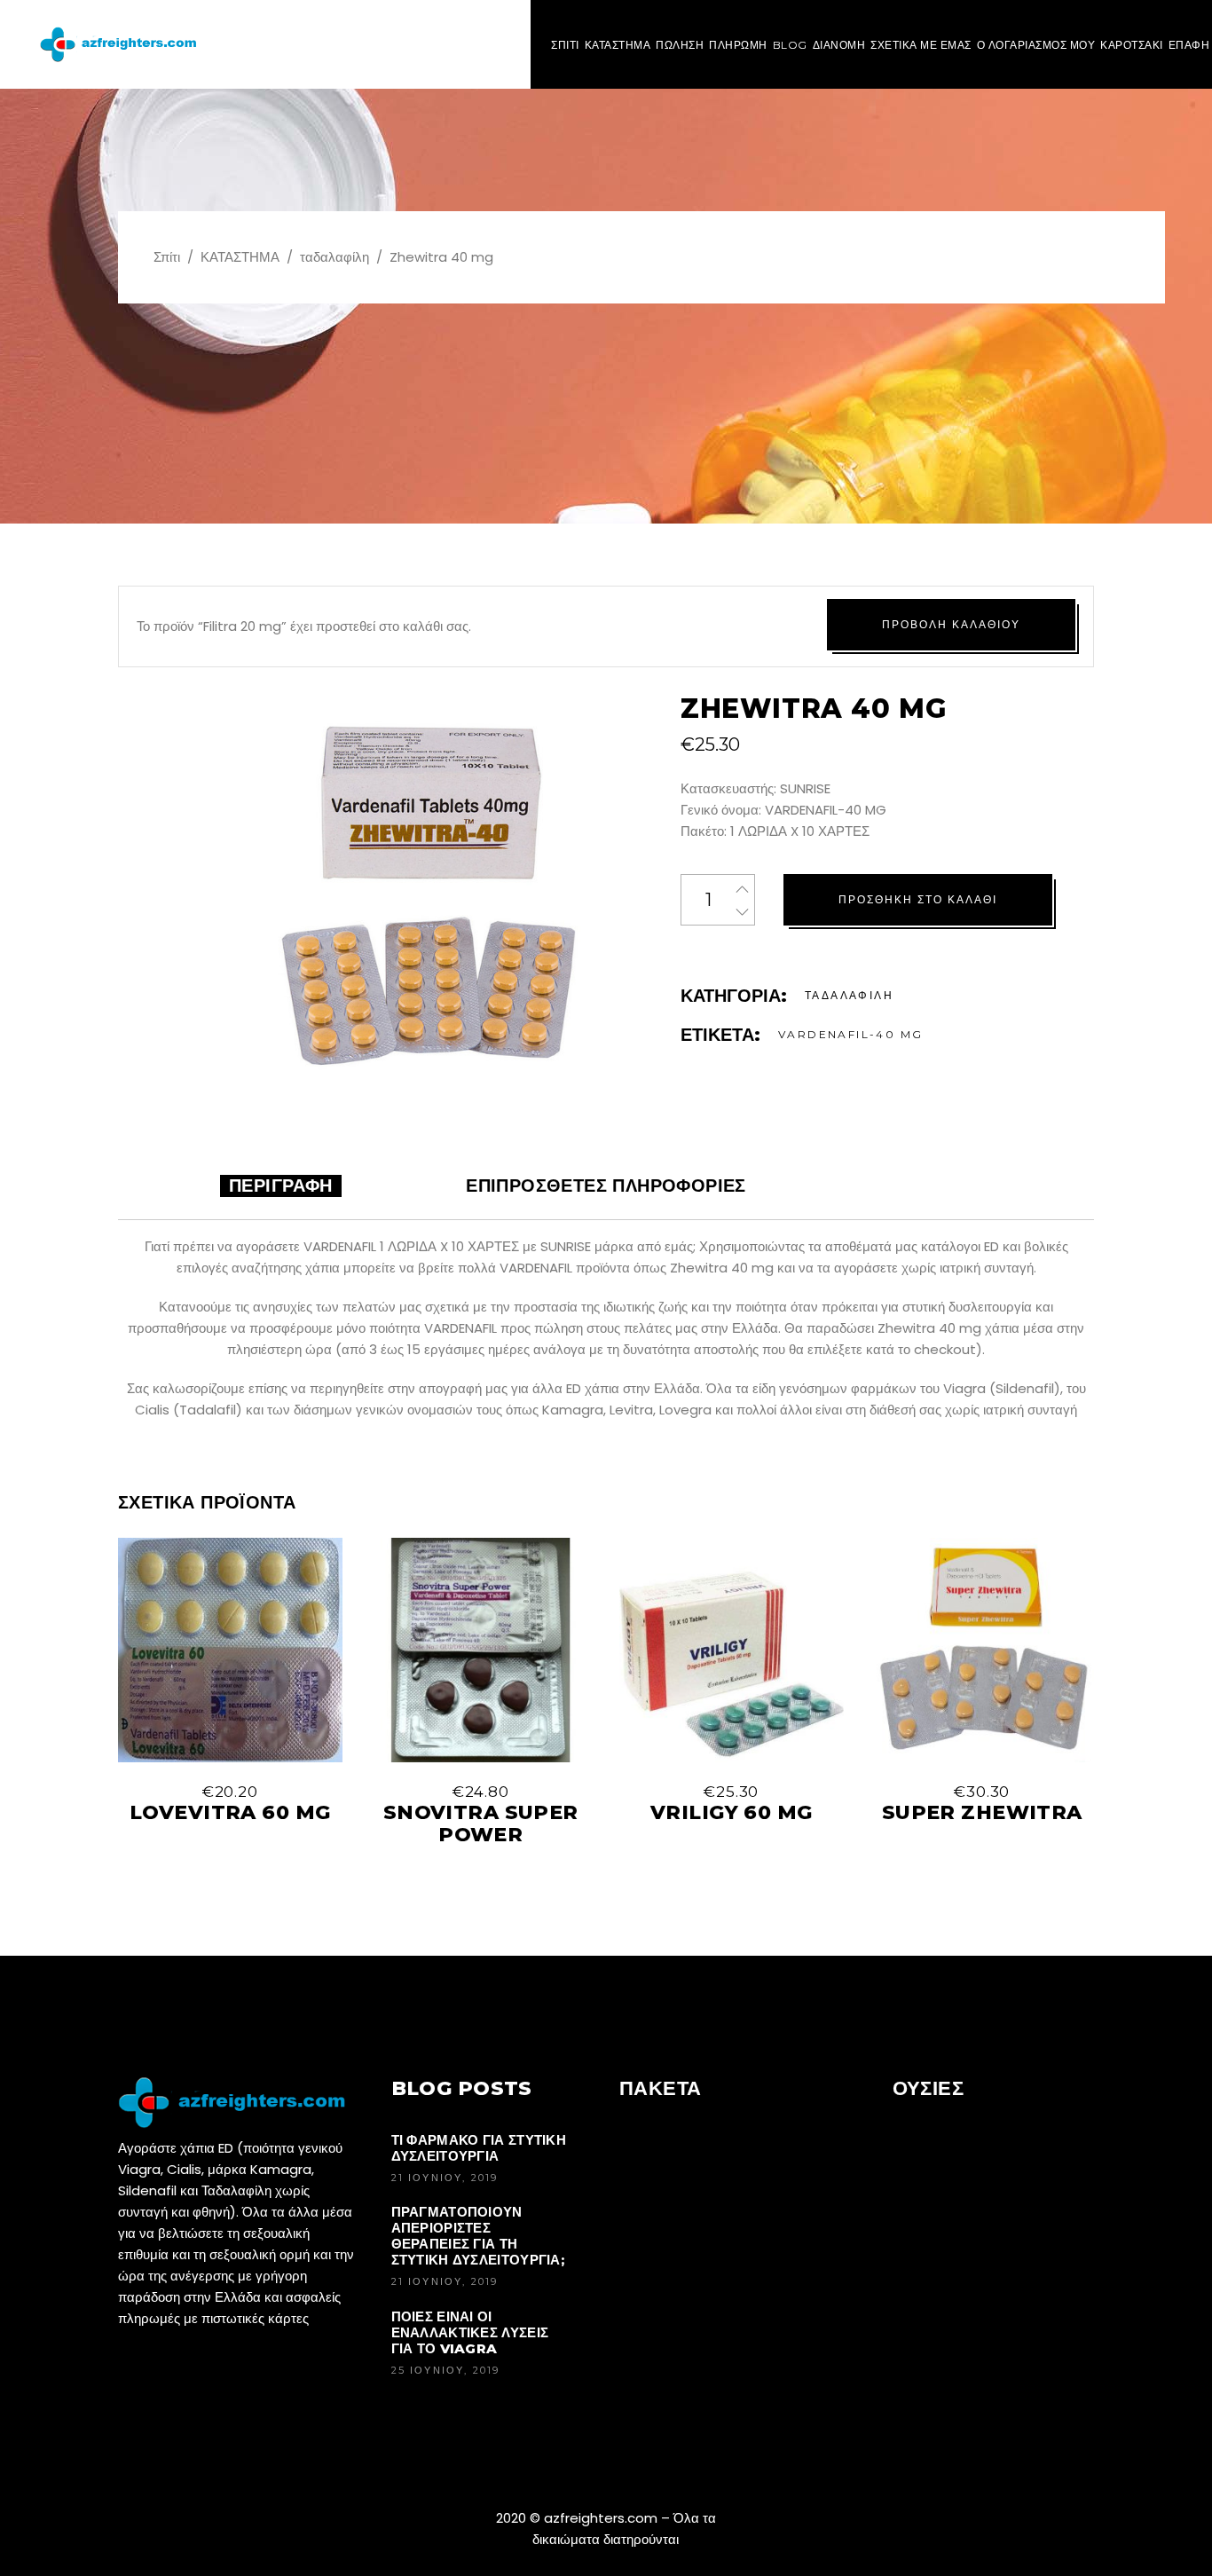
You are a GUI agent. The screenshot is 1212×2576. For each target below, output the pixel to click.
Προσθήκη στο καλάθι (918, 899)
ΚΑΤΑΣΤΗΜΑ (240, 257)
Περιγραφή (281, 1186)
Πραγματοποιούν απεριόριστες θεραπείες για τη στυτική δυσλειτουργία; (478, 2236)
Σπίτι (167, 257)
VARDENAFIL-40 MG (850, 1034)
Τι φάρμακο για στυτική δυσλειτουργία (479, 2148)
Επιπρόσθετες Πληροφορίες (606, 1186)
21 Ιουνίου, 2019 (445, 2178)
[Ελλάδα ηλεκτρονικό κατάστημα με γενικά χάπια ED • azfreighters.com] (122, 44)
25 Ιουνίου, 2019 (446, 2370)
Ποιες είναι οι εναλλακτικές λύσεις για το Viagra (470, 2332)
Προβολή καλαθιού (951, 624)
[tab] (281, 1186)
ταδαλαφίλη (334, 257)
